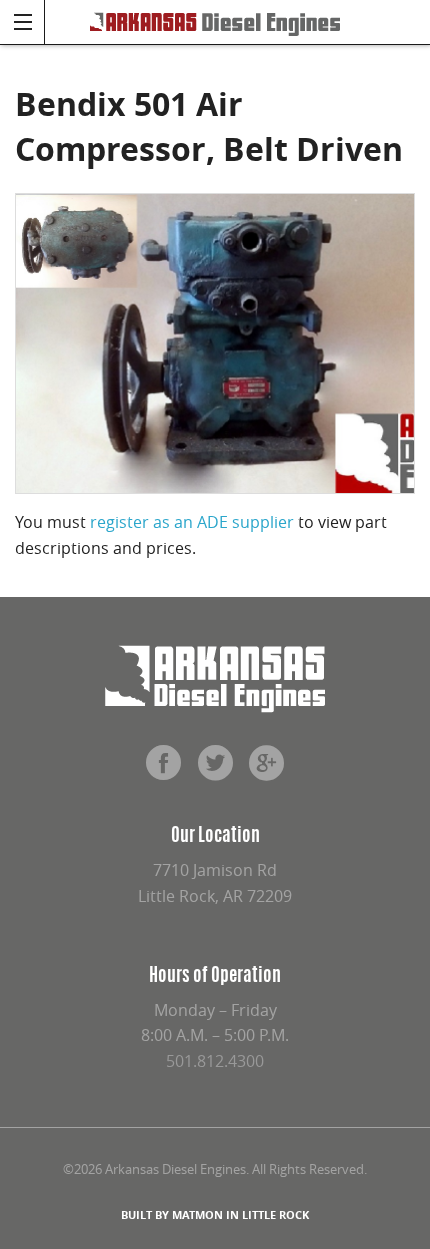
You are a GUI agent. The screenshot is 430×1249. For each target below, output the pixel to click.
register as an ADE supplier (192, 522)
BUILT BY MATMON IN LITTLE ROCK (215, 1214)
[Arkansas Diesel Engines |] (215, 22)
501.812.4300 (215, 1061)
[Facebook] (163, 770)
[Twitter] (215, 770)
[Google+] (267, 770)
